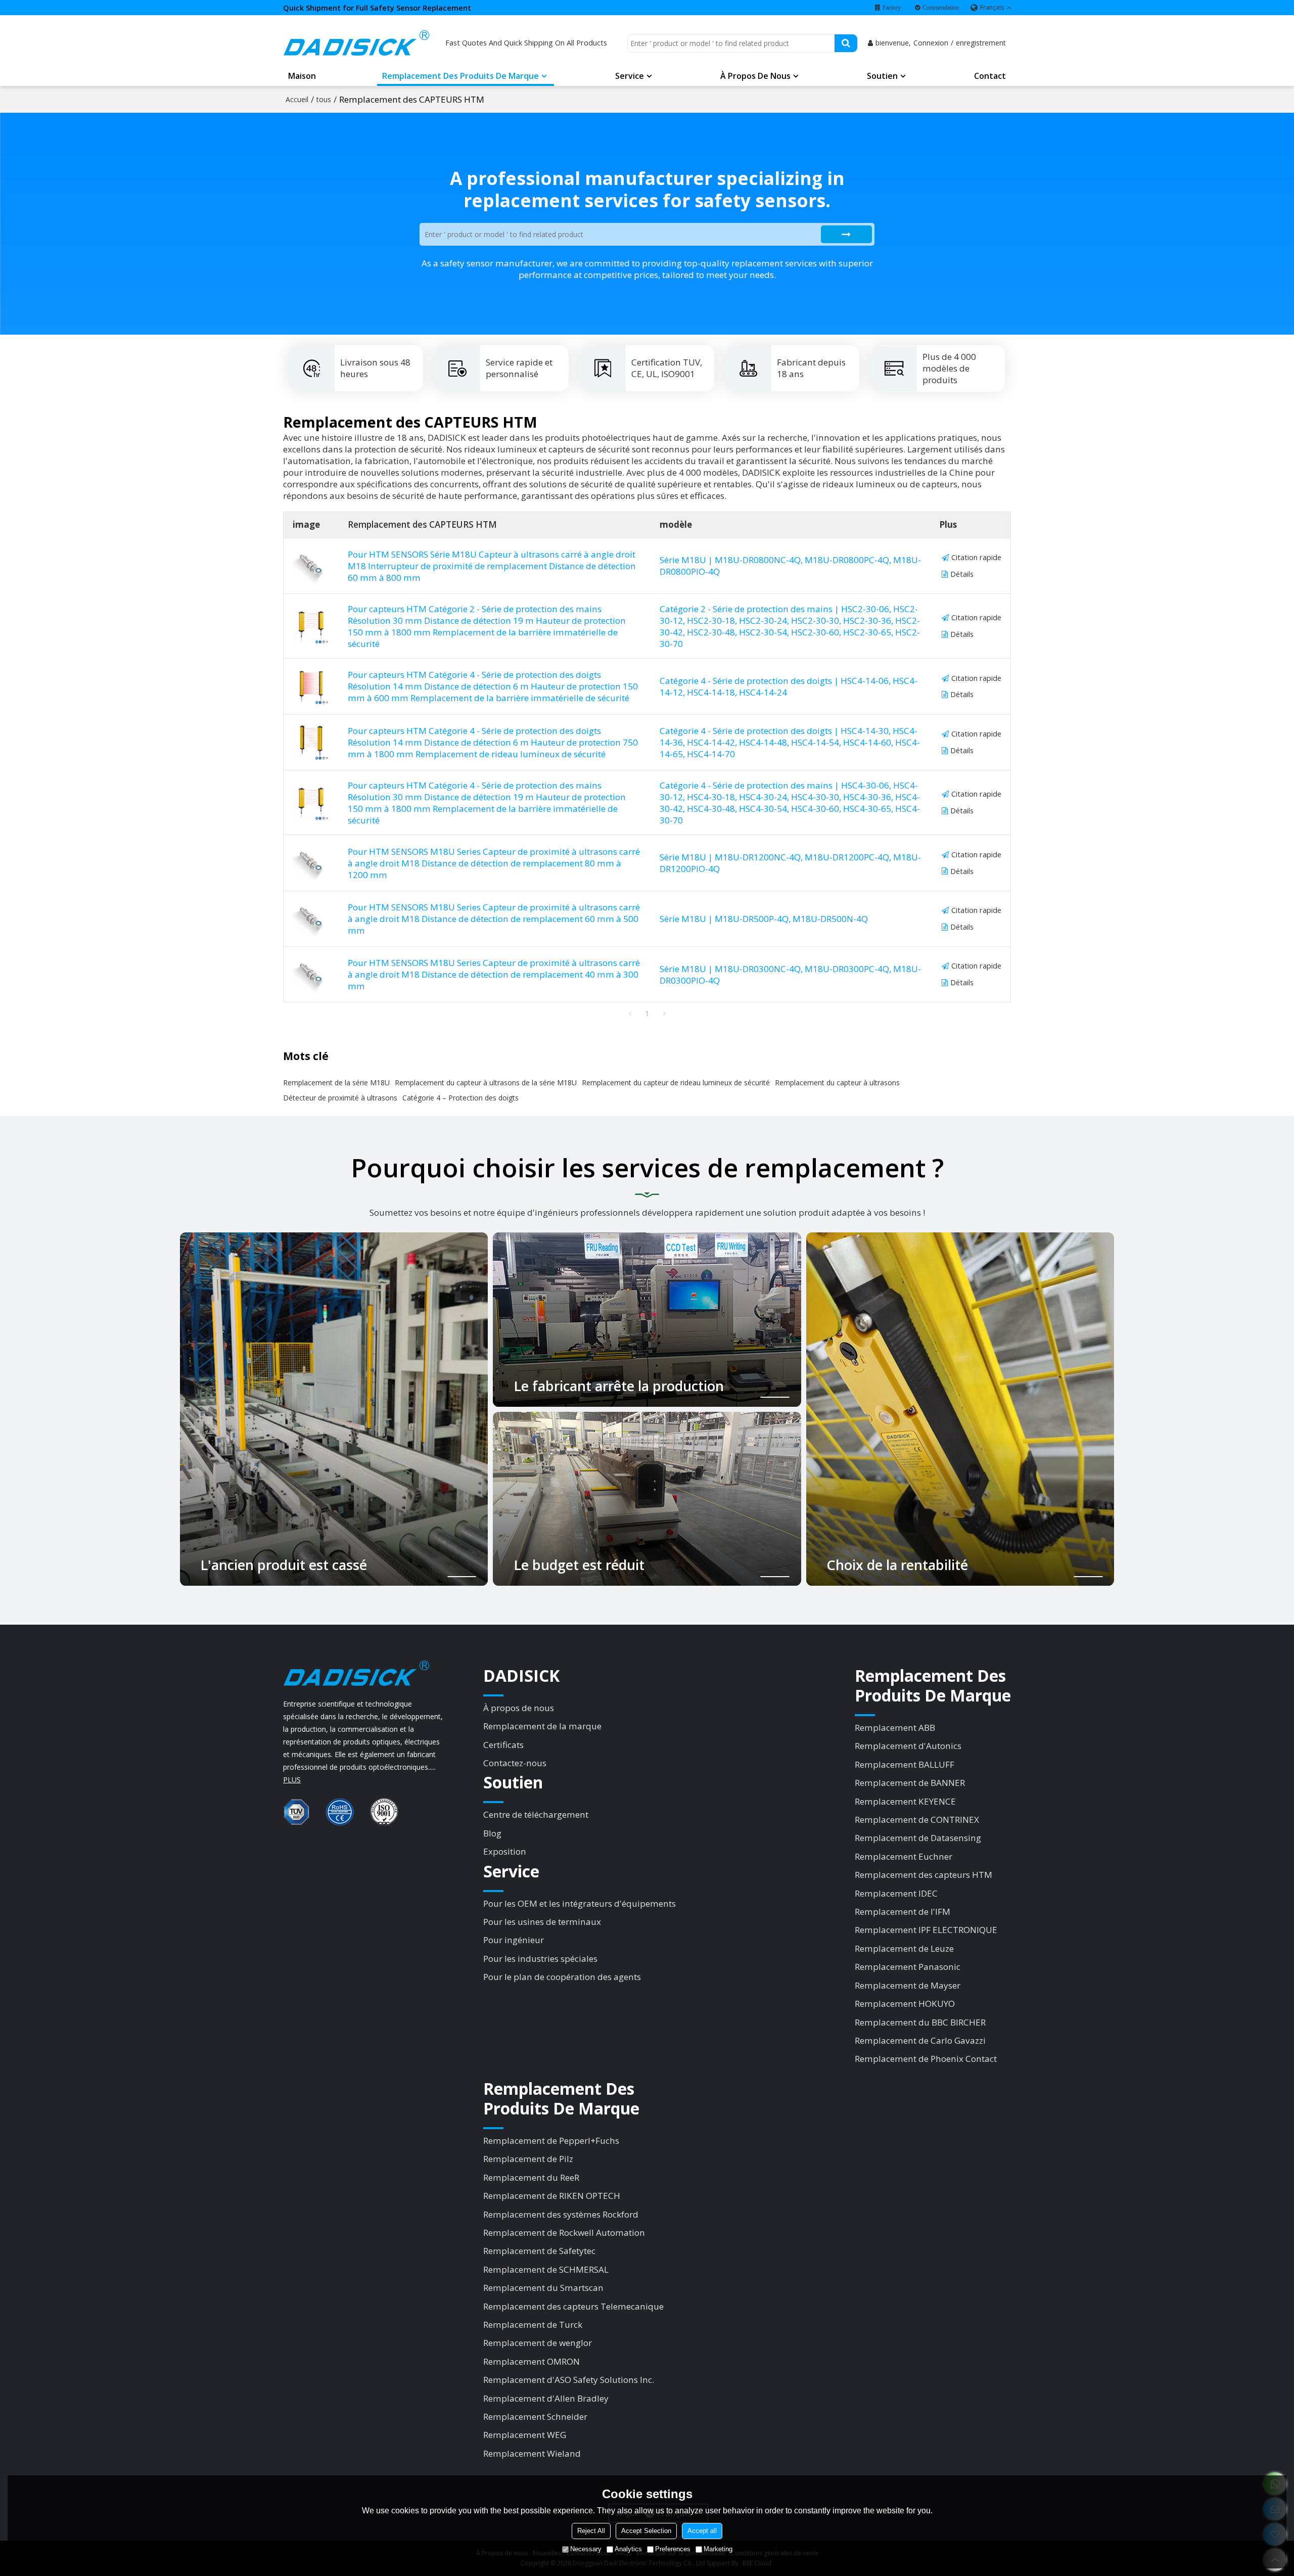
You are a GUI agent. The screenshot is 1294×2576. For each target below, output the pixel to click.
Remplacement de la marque (542, 1726)
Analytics (628, 2549)
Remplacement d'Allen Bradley (546, 2398)
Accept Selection (646, 2531)
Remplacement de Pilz (528, 2159)
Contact (990, 76)
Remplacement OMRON (532, 2361)
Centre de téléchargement (536, 1814)
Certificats (503, 1745)
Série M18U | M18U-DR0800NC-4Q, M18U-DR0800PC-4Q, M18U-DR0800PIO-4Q (790, 566)
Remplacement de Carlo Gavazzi (920, 2040)
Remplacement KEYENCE (905, 1801)
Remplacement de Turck (533, 2325)
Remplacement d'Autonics (908, 1746)
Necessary (586, 2549)
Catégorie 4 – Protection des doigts (460, 1098)
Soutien (882, 76)
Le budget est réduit (579, 1566)
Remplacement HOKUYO (905, 2004)
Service (630, 76)
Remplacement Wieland (532, 2453)
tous (324, 99)
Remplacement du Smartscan (543, 2288)
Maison (302, 76)
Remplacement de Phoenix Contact (926, 2059)
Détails (962, 574)
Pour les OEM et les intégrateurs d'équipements (580, 1903)
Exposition (505, 1851)
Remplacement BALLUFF (905, 1764)
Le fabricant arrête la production (619, 1386)
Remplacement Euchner (904, 1856)
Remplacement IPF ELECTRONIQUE (926, 1930)
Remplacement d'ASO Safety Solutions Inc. (569, 2380)
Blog (492, 1833)
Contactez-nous (515, 1763)
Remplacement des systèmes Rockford (561, 2214)
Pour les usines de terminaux (542, 1922)
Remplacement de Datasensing (918, 1838)
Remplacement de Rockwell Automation (564, 2233)
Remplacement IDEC (896, 1893)
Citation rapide (976, 557)
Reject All (591, 2531)
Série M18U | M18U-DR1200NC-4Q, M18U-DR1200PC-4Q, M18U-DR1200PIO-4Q (790, 863)
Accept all (702, 2531)
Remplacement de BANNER (910, 1783)
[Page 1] (630, 1014)
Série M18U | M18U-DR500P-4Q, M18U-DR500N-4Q (764, 919)
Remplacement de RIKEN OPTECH (552, 2196)
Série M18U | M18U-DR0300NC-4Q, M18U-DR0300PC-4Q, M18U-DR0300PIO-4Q (790, 975)
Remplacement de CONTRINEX (917, 1820)
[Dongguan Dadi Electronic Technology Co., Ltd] (356, 43)
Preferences (673, 2549)
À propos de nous (755, 76)
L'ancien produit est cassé (284, 1566)
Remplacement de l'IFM (903, 1912)
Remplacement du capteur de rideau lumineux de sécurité (676, 1083)
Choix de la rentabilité (897, 1566)
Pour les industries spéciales (540, 1959)
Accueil (297, 99)
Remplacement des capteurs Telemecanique (573, 2306)
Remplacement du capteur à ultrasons (837, 1083)
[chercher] (846, 43)
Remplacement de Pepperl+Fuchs (551, 2141)
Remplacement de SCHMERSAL (546, 2269)
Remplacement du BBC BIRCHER (920, 2022)
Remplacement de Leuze (904, 1948)
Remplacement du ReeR (531, 2177)
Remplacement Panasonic (908, 1967)
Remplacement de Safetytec (539, 2251)
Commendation (941, 8)
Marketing (718, 2549)
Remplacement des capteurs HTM (923, 1875)
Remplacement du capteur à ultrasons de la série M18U (486, 1083)
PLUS (292, 1780)
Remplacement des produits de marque (460, 76)
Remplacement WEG (525, 2435)
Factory (892, 8)
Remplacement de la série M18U (336, 1083)
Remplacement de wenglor (538, 2343)
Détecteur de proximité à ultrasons (340, 1098)
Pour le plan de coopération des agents (562, 1977)
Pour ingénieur (514, 1940)
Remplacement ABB (895, 1728)
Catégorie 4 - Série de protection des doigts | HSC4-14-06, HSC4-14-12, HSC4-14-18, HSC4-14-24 (789, 686)
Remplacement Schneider (535, 2417)
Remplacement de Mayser (908, 1985)
